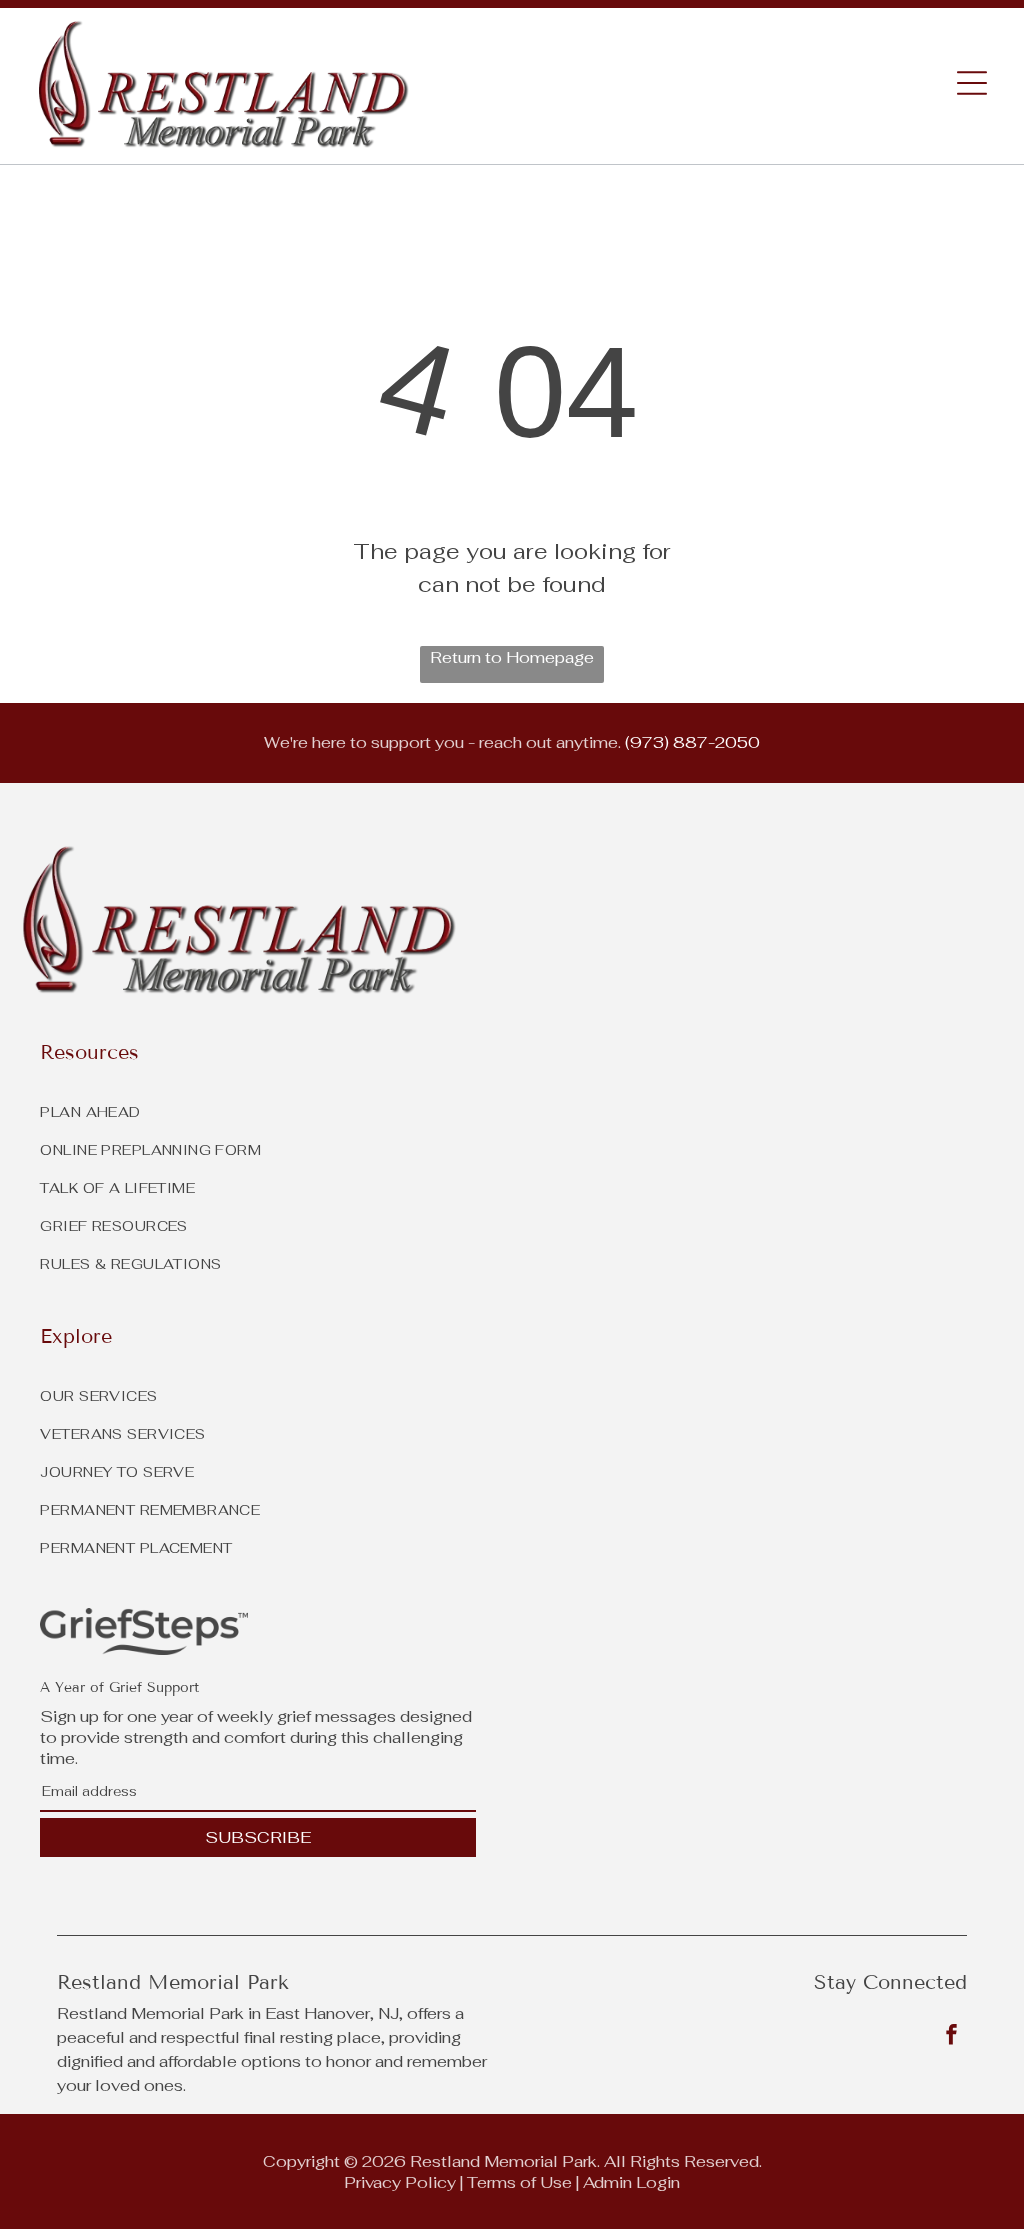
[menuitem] (511, 1391)
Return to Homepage (512, 657)
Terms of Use (519, 2182)
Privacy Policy (400, 2182)
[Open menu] (972, 83)
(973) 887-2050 (692, 742)
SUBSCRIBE (258, 1837)
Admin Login (631, 2182)
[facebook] (951, 2036)
